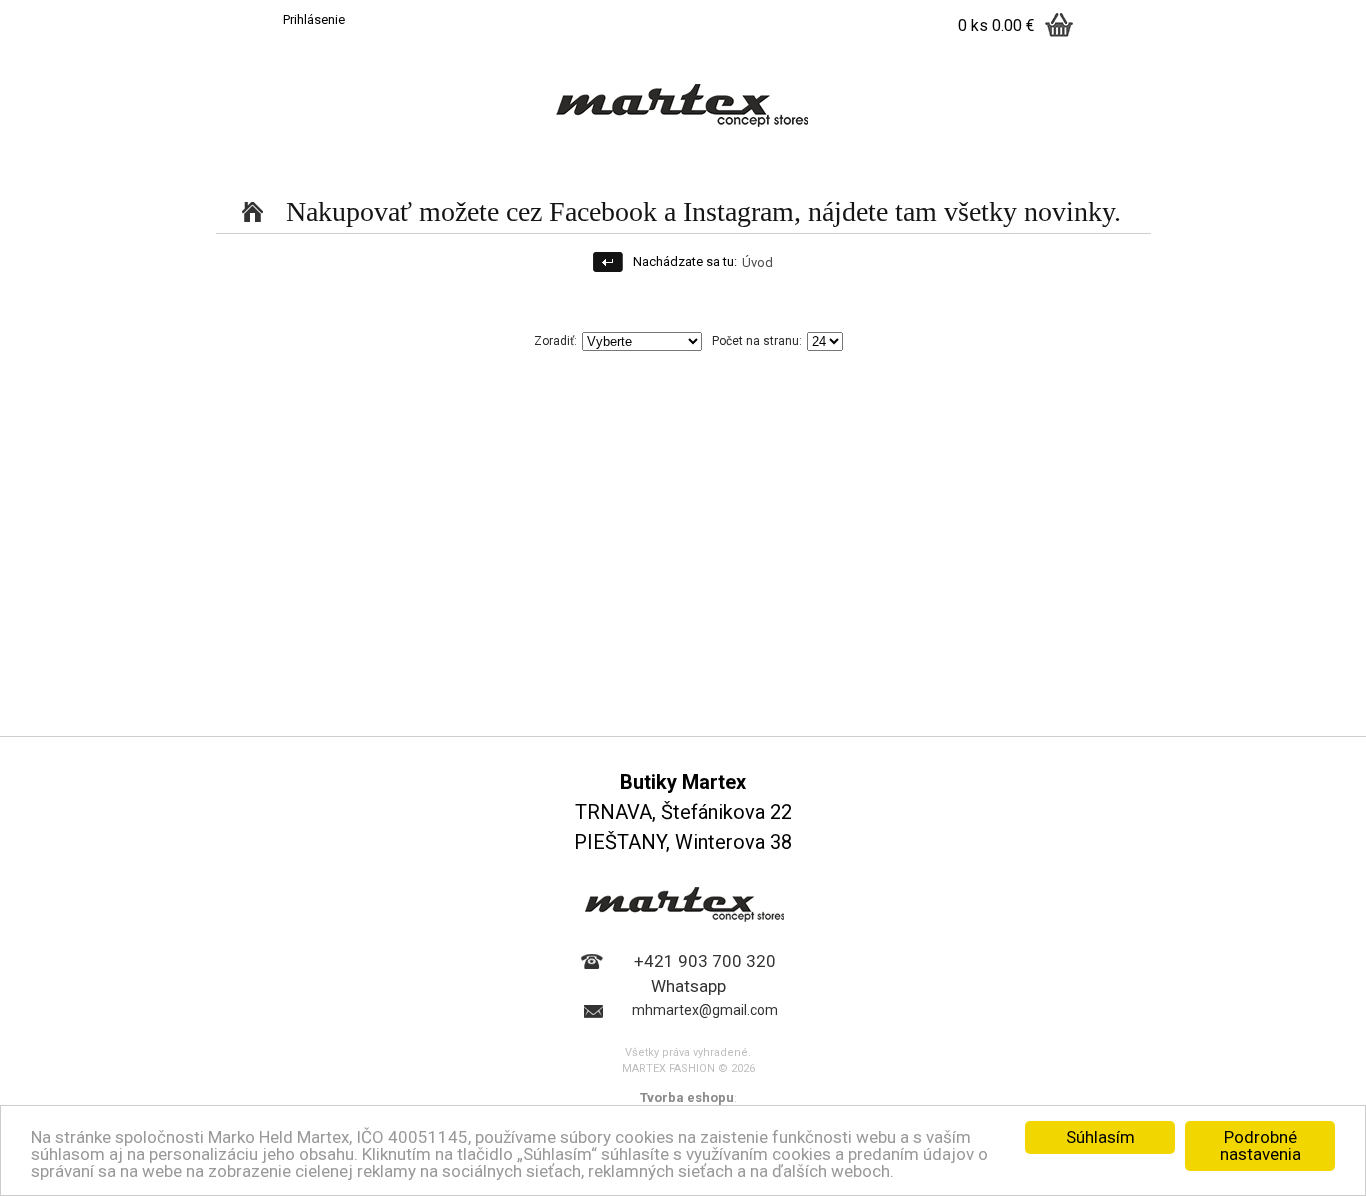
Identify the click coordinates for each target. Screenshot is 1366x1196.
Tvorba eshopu (687, 1097)
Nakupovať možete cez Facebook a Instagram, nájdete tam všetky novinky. (703, 211)
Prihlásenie (314, 19)
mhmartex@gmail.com (705, 1010)
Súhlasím (1100, 1137)
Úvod (757, 262)
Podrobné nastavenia (1260, 1145)
